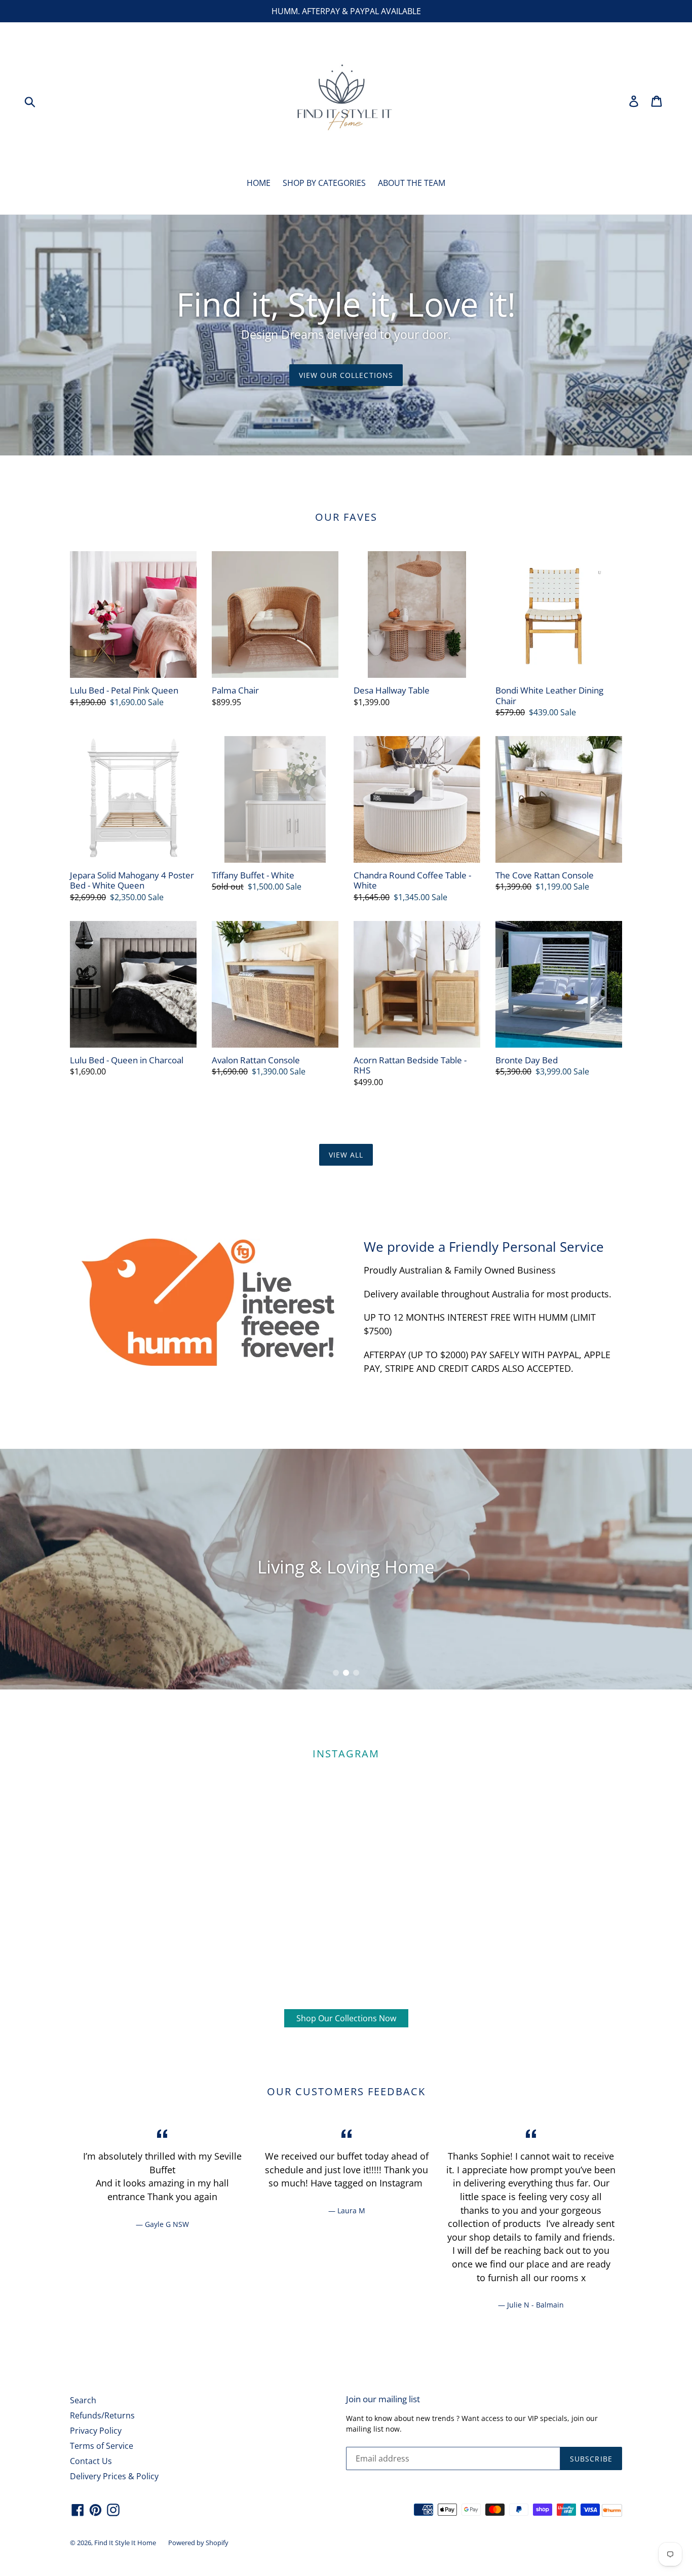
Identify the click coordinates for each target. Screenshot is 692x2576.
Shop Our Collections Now (346, 2018)
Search (83, 2400)
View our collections (346, 375)
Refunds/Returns (102, 2415)
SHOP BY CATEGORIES (324, 183)
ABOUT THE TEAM (412, 183)
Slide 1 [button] (336, 1673)
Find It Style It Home (125, 2543)
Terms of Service (102, 2446)
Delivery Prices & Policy (114, 2476)
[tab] (336, 1673)
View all (346, 1155)
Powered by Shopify (198, 2543)
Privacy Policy (96, 2431)
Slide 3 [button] (356, 1673)
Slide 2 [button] (346, 1673)
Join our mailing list (383, 2399)
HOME (259, 183)
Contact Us (91, 2461)
